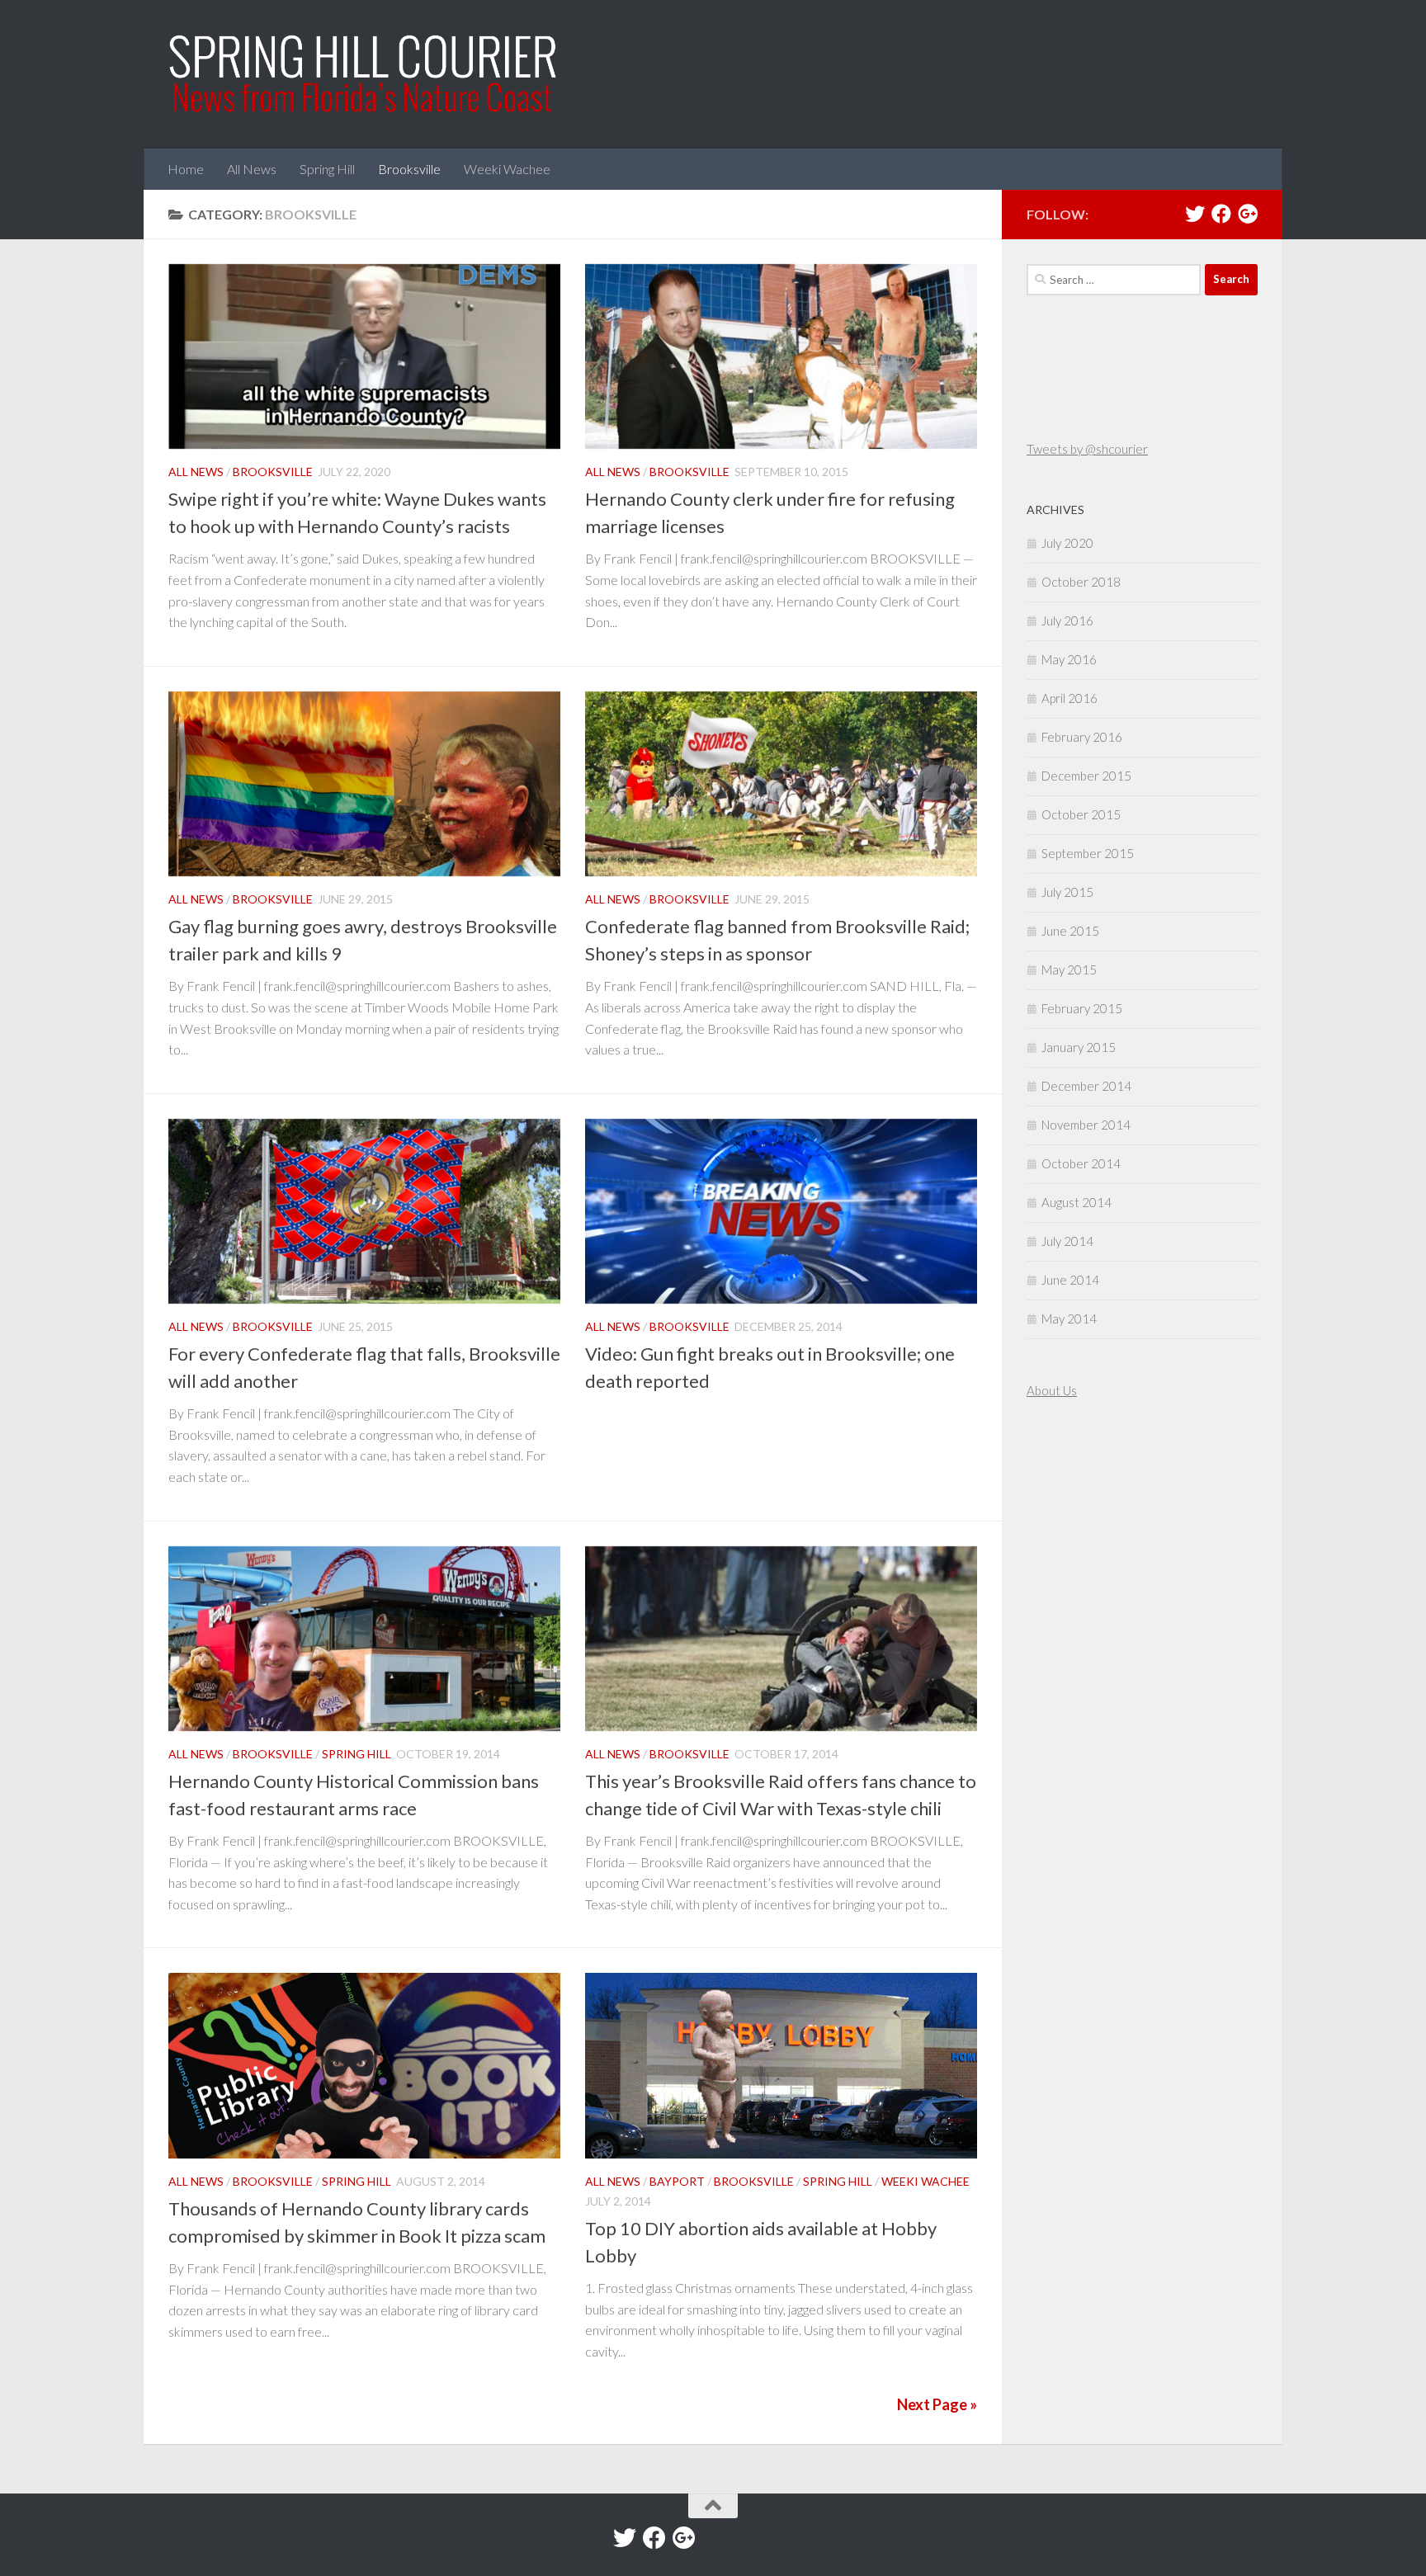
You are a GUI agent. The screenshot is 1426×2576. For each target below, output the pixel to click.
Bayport (677, 2181)
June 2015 (1070, 931)
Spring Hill (327, 169)
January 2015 (1079, 1047)
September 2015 (1088, 853)
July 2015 (1067, 892)
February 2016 (1082, 737)
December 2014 (1086, 1086)
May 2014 (1069, 1319)
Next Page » (937, 2404)
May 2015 (1069, 970)
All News (252, 169)
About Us (1052, 1390)
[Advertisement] (1076, 1540)
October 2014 (1081, 1163)
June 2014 (1070, 1280)
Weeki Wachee (507, 169)
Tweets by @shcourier (1087, 449)
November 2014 (1086, 1125)
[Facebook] (1221, 214)
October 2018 (1081, 582)
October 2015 (1081, 814)
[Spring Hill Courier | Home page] (364, 74)
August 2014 (1077, 1202)
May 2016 (1069, 659)
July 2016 (1067, 620)
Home (186, 169)
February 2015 (1082, 1008)
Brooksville (409, 169)
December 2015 (1086, 776)
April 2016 (1069, 698)
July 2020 (1067, 543)
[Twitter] (1195, 214)
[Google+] (1248, 214)
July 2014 (1067, 1241)
